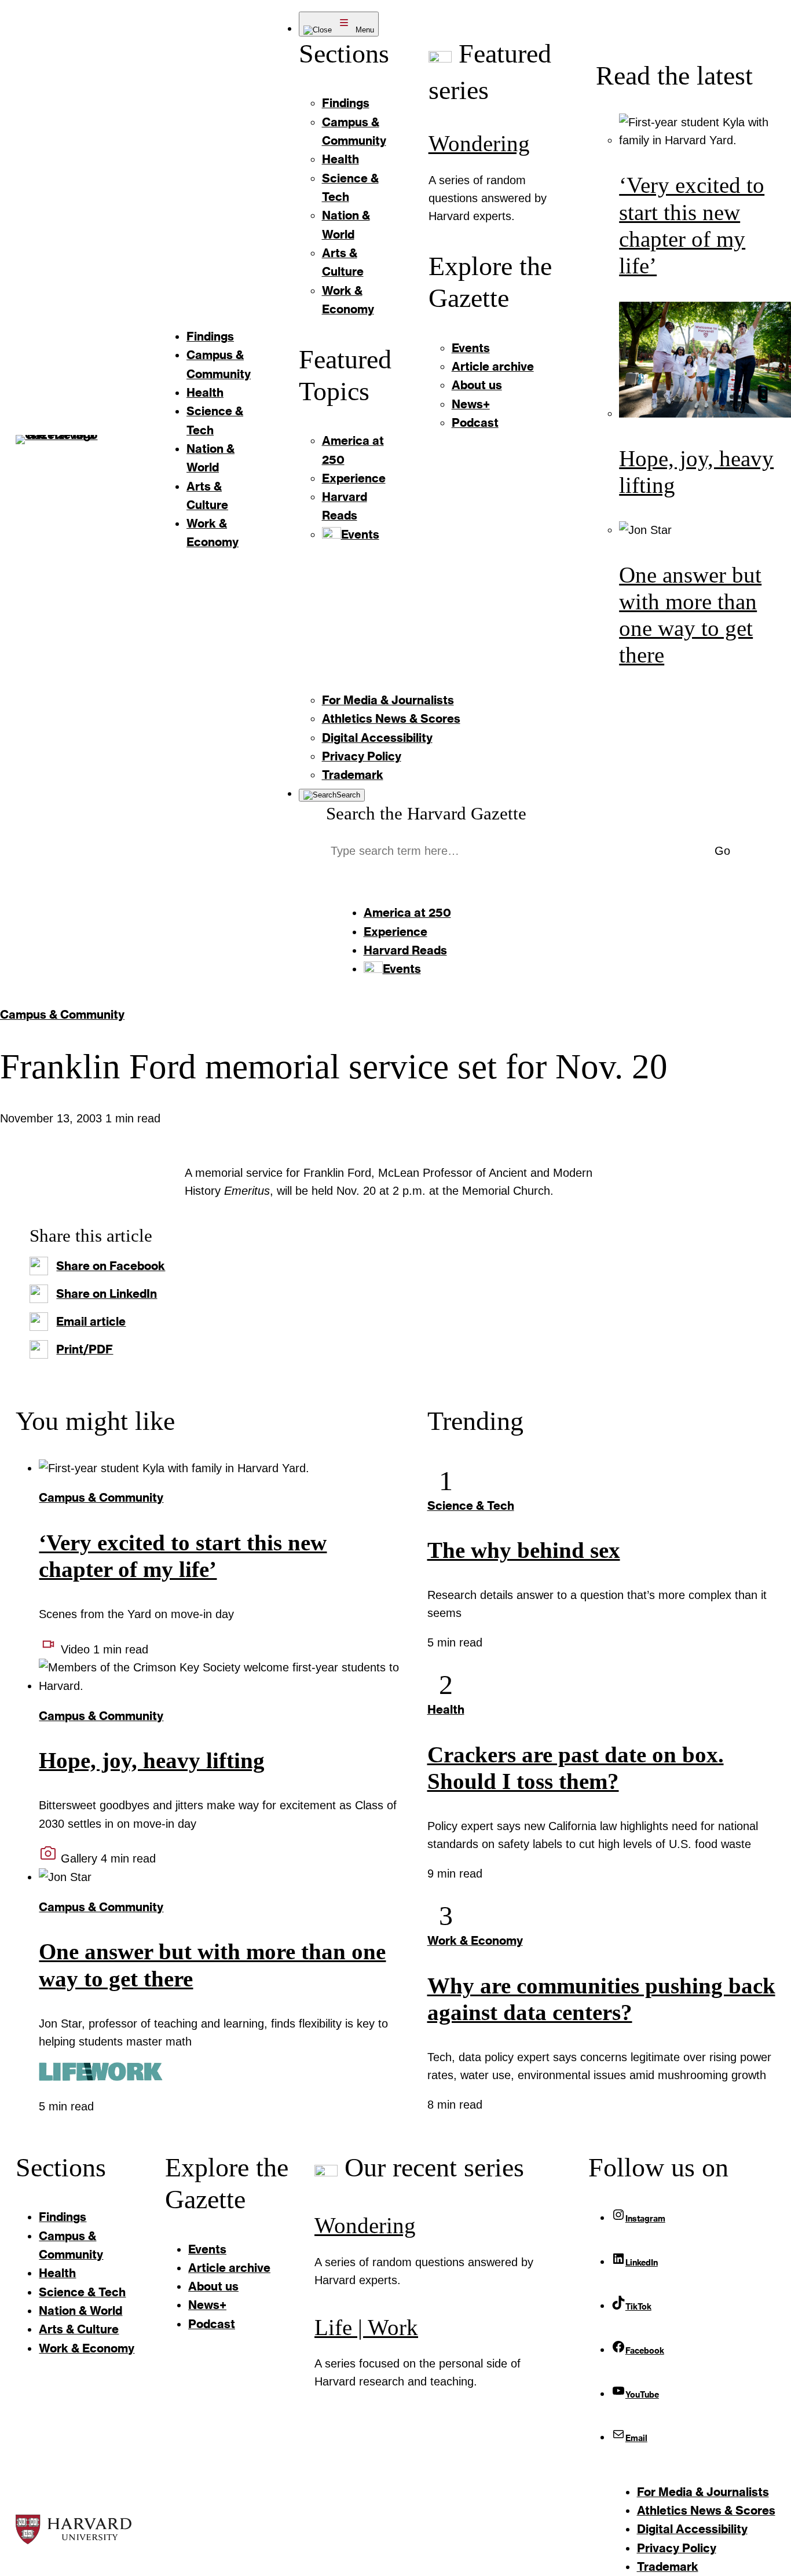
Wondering (479, 144)
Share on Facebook (111, 1266)
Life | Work (366, 2328)
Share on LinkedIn (107, 1294)
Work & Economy (475, 1940)
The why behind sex (524, 1550)
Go (722, 851)
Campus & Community (62, 1014)
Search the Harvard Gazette (426, 813)
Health (446, 1709)
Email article (91, 1321)
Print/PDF (85, 1349)
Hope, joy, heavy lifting (152, 1761)
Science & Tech (471, 1505)
